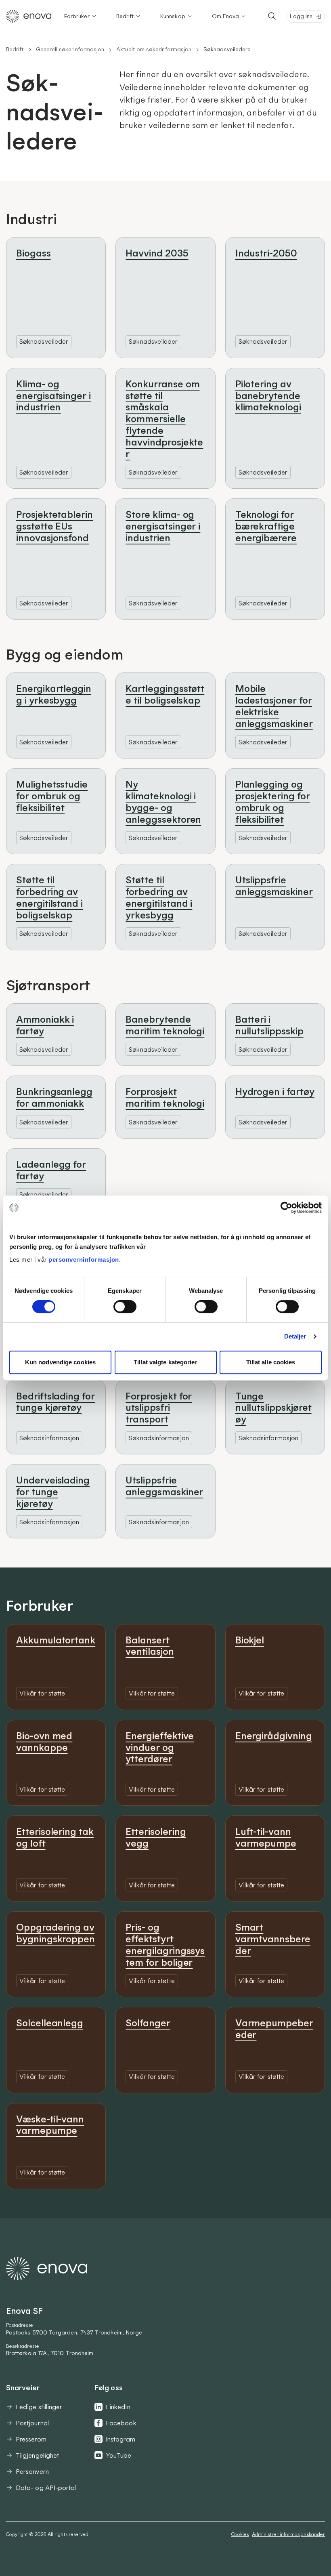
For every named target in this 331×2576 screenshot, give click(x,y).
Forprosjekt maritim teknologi (165, 1097)
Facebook (121, 2423)
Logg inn (301, 16)
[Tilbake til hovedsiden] (29, 16)
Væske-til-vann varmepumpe (50, 2125)
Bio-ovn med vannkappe (44, 1741)
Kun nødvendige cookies (60, 1362)
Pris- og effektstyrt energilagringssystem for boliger (165, 1944)
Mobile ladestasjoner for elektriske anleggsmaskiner (274, 706)
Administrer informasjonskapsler (288, 2534)
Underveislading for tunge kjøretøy (53, 1492)
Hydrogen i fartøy (275, 1091)
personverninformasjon (84, 1260)
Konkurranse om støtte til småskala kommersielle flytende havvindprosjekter (164, 419)
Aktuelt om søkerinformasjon (154, 49)
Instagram (120, 2439)
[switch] (125, 1307)
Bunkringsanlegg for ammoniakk (54, 1097)
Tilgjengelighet (37, 2455)
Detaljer (295, 1336)
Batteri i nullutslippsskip (269, 1025)
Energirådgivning (274, 1736)
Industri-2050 (266, 253)
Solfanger (148, 2023)
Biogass (34, 253)
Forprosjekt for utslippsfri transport (159, 1408)
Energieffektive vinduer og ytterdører (160, 1747)
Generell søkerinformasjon (70, 49)
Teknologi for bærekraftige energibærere (266, 526)
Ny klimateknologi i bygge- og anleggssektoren (163, 801)
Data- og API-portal (46, 2488)
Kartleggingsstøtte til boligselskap (165, 694)
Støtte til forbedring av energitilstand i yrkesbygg (159, 897)
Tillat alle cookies (271, 1362)
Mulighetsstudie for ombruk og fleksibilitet (52, 796)
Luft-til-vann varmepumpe (266, 1837)
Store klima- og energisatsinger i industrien (163, 526)
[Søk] (272, 16)
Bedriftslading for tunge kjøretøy (56, 1402)
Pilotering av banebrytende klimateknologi (268, 395)
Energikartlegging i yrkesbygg (54, 694)
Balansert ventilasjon (150, 1646)
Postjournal (32, 2423)
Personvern (32, 2471)
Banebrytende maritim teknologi (165, 1025)
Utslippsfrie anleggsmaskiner (274, 886)
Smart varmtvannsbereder (273, 1939)
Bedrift (125, 16)
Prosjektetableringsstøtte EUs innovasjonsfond (54, 526)
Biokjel (250, 1640)
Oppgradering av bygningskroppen (56, 1933)
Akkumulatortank (56, 1640)
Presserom (31, 2439)
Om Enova (226, 16)
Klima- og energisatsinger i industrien (53, 395)
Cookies (240, 2534)
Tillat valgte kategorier (165, 1362)
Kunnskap (173, 16)
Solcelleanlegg (50, 2023)
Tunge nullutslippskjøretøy (273, 1408)
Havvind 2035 (157, 253)
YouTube (119, 2455)
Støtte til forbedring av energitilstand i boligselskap (49, 897)
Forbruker (77, 16)
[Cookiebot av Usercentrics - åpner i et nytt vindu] (286, 1208)
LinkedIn (118, 2407)
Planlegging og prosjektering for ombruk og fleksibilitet (273, 801)
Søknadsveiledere (227, 49)
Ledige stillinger (39, 2407)
